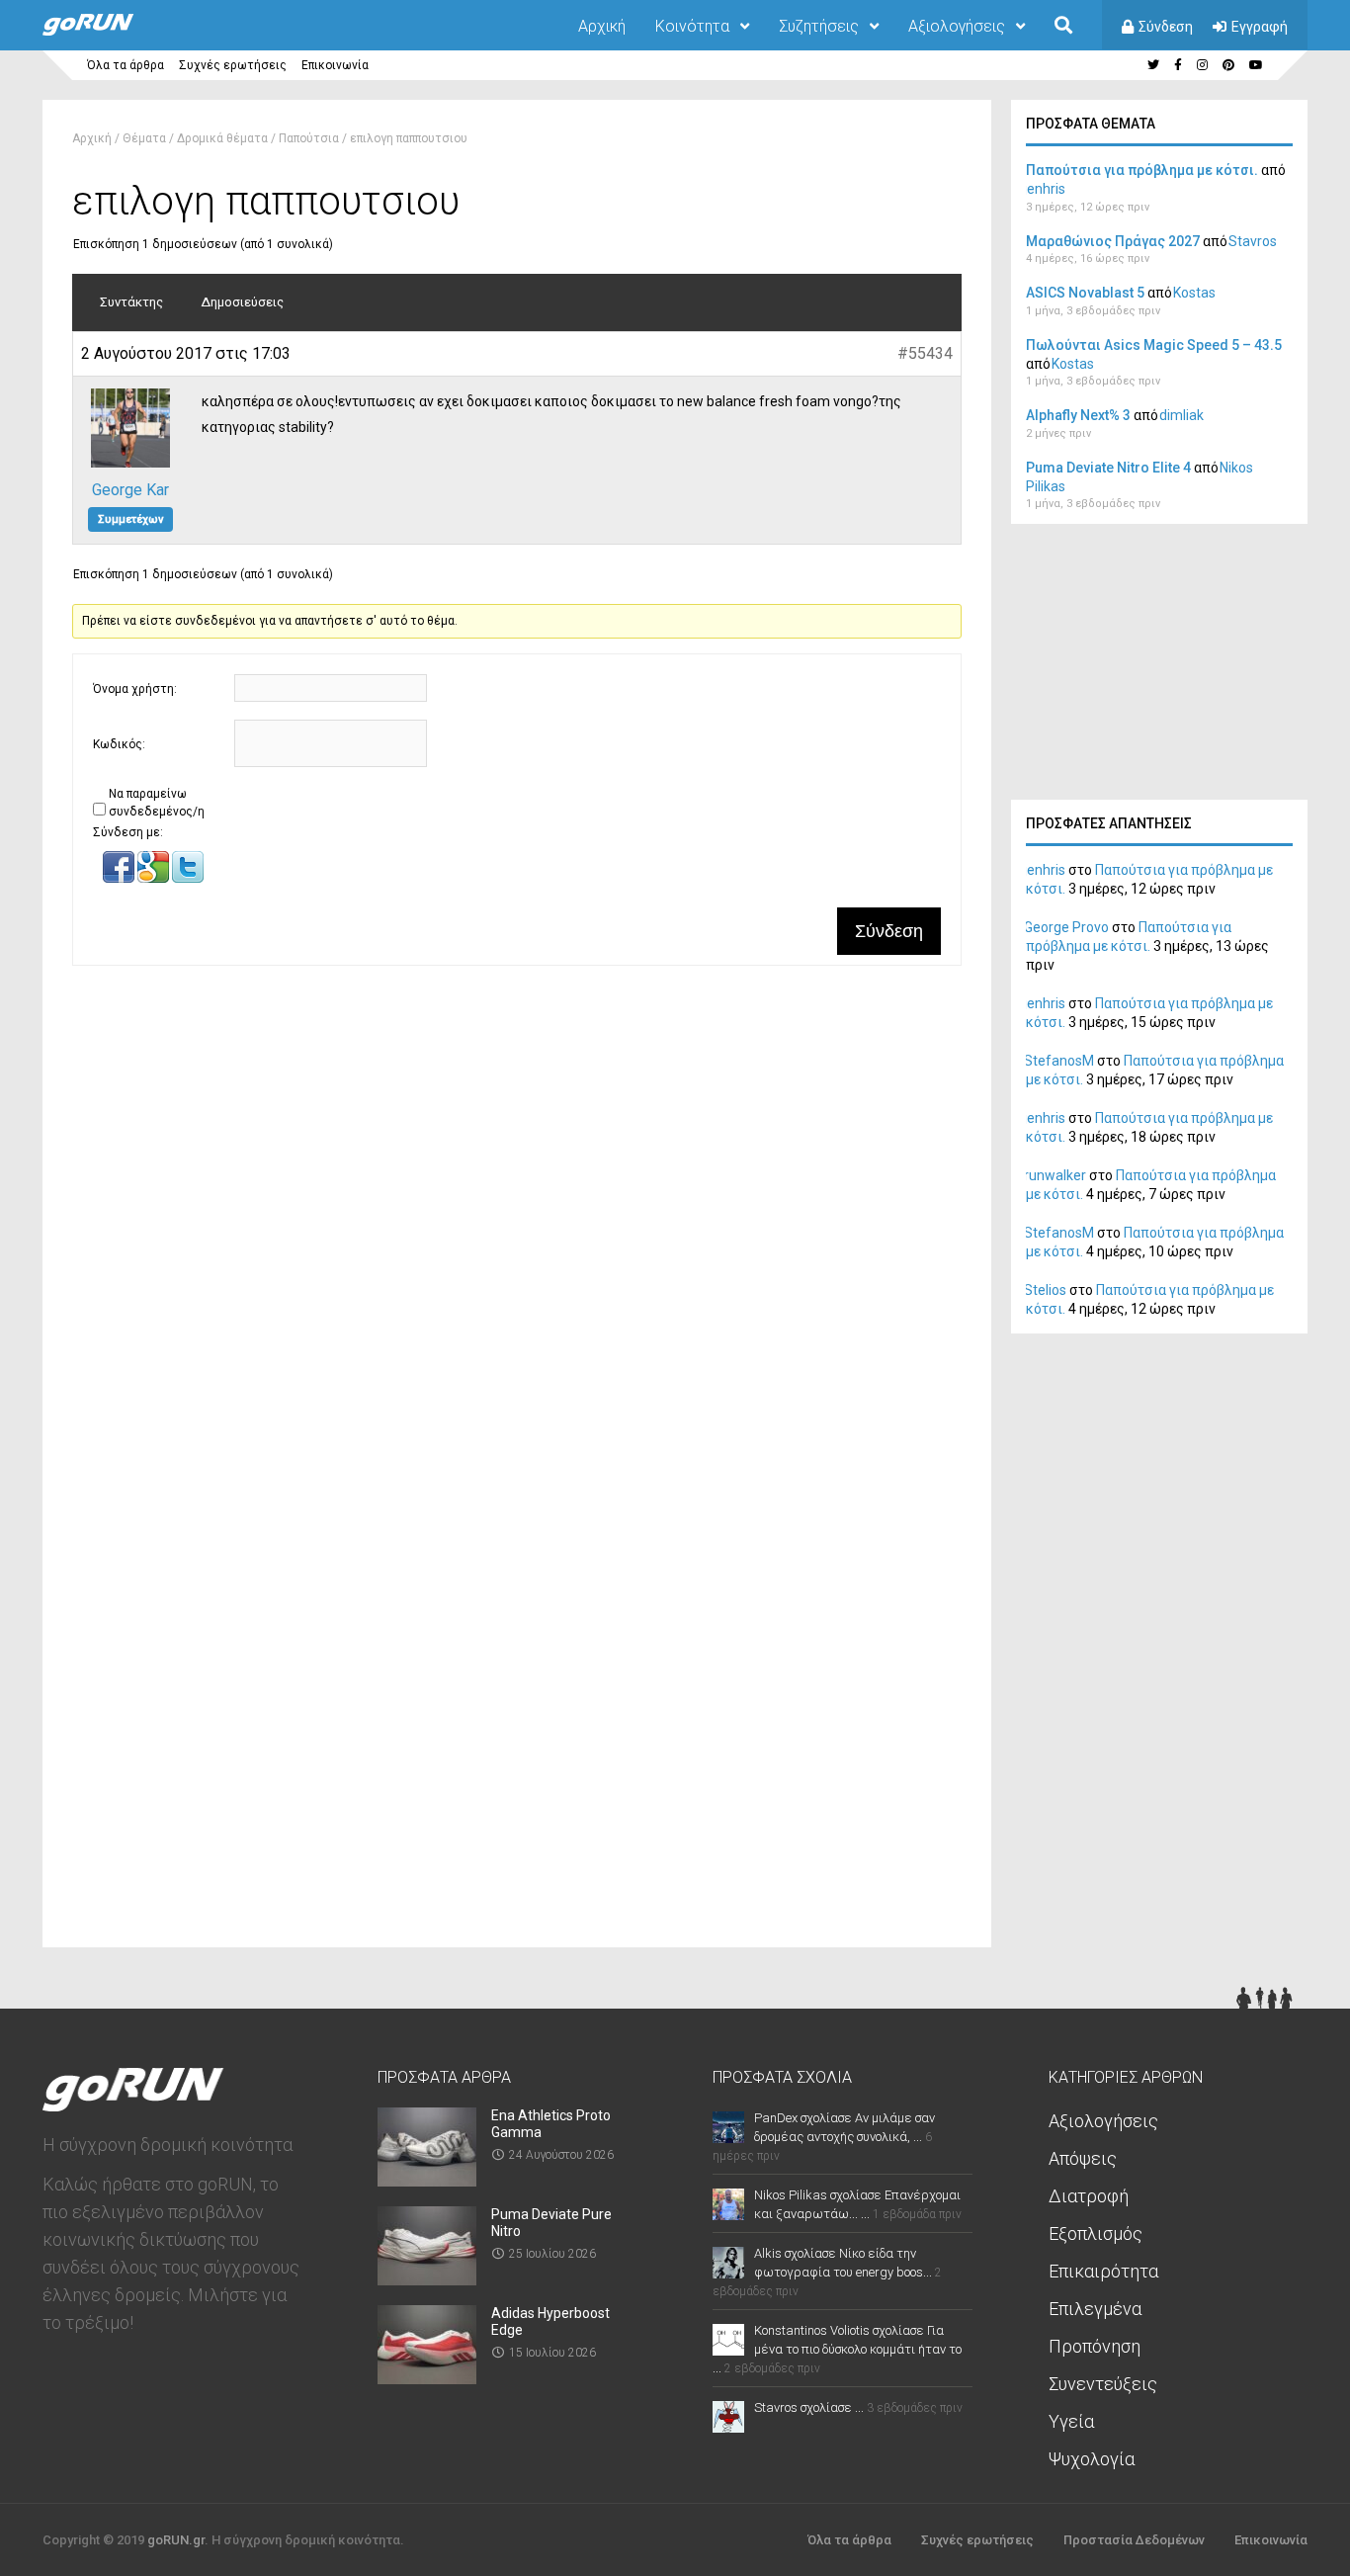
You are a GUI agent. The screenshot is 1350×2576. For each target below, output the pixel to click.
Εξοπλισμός (1096, 2233)
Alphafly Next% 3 (1078, 415)
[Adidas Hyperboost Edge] (427, 2378)
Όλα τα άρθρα (126, 65)
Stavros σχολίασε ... (809, 2407)
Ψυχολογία (1092, 2459)
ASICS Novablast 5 (1085, 293)
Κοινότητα (692, 26)
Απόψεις (1083, 2158)
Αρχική (602, 26)
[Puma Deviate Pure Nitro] (427, 2279)
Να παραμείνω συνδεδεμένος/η (157, 803)
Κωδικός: (119, 744)
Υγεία (1071, 2421)
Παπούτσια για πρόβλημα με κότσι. (1142, 170)
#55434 (925, 353)
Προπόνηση (1095, 2346)
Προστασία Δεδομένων (1134, 2540)
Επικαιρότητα (1103, 2271)
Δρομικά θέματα (222, 138)
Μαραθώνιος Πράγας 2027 (1113, 241)
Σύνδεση (1166, 27)
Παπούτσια (309, 138)
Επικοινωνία (335, 65)
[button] (120, 879)
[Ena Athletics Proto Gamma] (427, 2180)
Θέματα (144, 138)
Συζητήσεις (819, 26)
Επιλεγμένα (1095, 2309)
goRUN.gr (176, 2540)
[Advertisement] (1159, 667)
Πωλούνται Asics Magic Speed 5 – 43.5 (1154, 345)
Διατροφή (1089, 2196)
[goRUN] (108, 32)
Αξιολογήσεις (957, 26)
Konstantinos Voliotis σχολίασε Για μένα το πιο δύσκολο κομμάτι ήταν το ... (837, 2349)
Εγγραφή (1260, 27)
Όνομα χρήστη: (135, 689)
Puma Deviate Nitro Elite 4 (1108, 468)
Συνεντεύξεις (1103, 2384)
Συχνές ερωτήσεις (233, 65)
